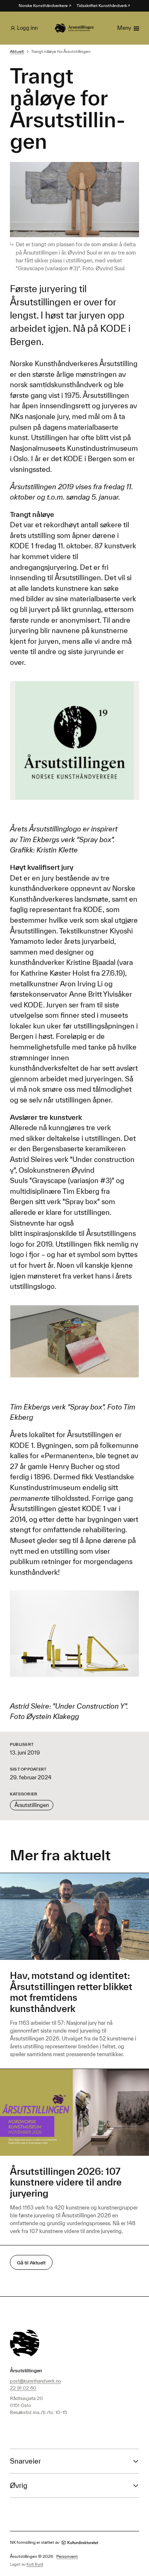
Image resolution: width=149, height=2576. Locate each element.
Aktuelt (17, 51)
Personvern (67, 2556)
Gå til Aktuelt (31, 2263)
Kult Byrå (35, 2564)
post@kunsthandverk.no (35, 2381)
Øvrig (19, 2485)
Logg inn (27, 28)
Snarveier (25, 2461)
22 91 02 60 (23, 2388)
